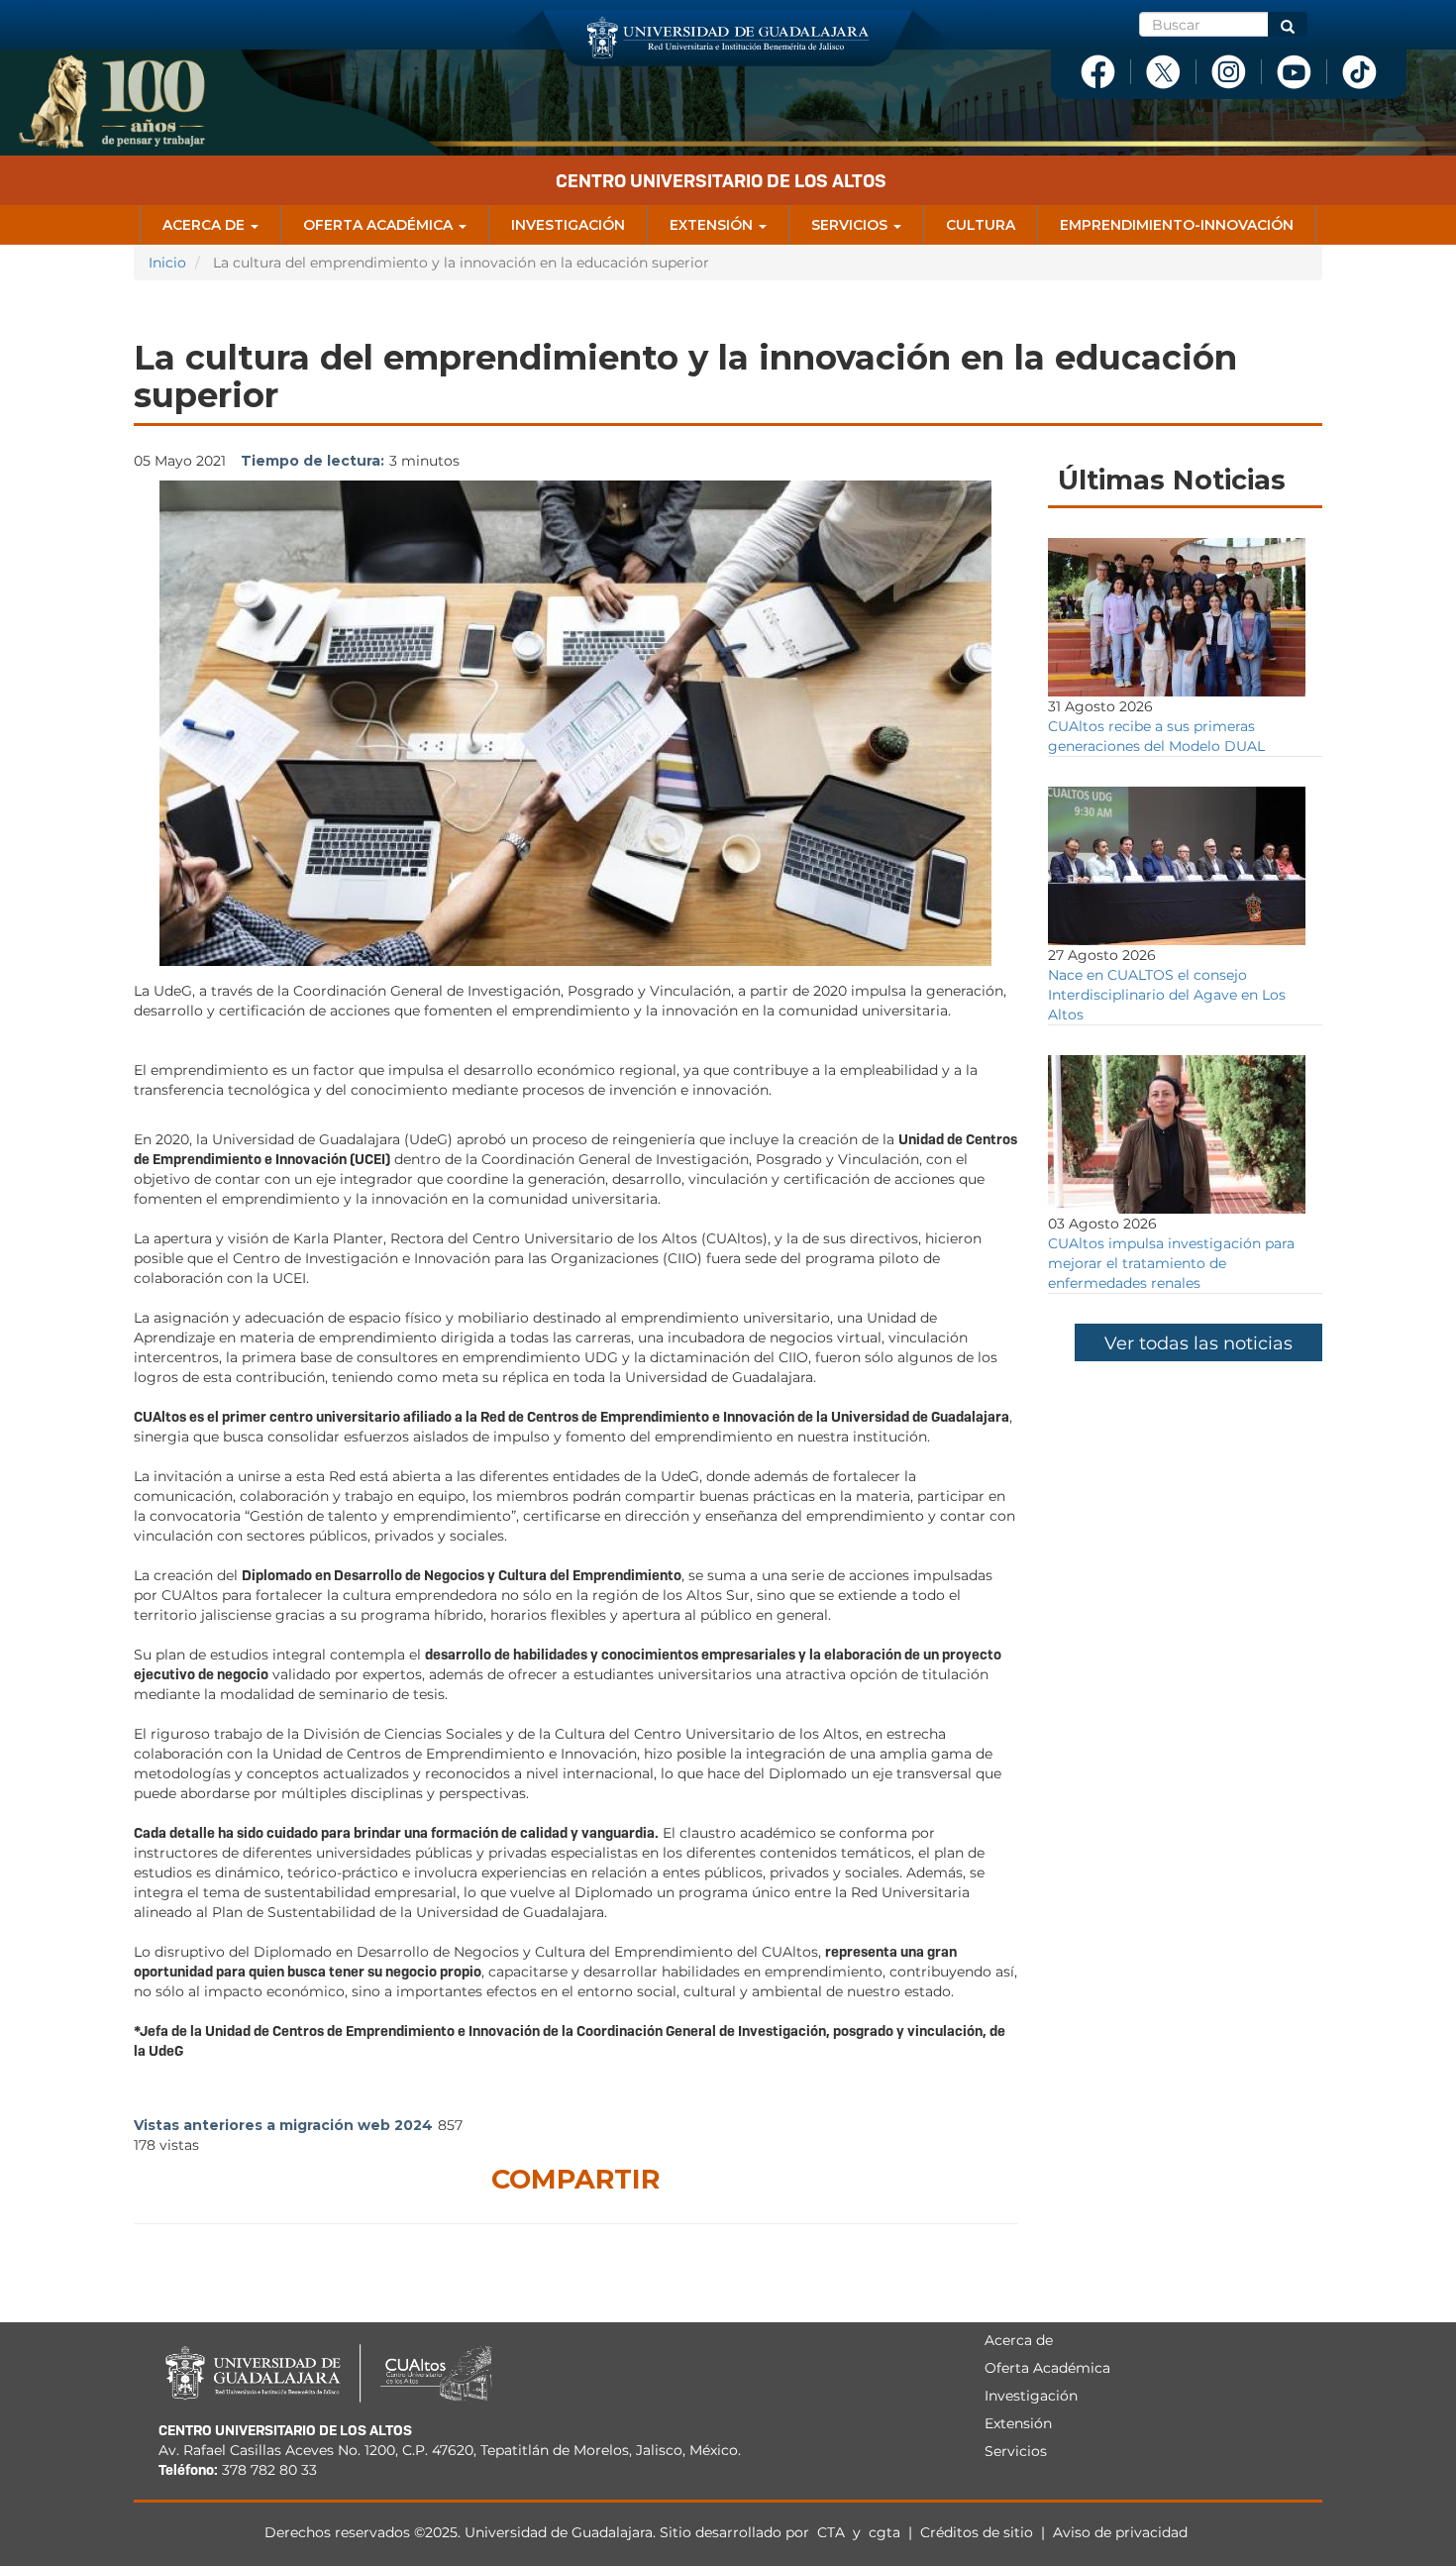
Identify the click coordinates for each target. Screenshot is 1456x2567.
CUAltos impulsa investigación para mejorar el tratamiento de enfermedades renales (1171, 1263)
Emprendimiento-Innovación (1177, 225)
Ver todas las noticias (1198, 1343)
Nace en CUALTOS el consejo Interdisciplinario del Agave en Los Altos (1167, 995)
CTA (833, 2532)
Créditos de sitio (977, 2532)
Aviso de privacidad (1120, 2532)
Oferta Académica (380, 225)
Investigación (568, 225)
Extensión (713, 225)
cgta (884, 2532)
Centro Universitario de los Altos (721, 181)
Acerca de (206, 225)
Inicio (167, 263)
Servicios (851, 225)
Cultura (981, 225)
